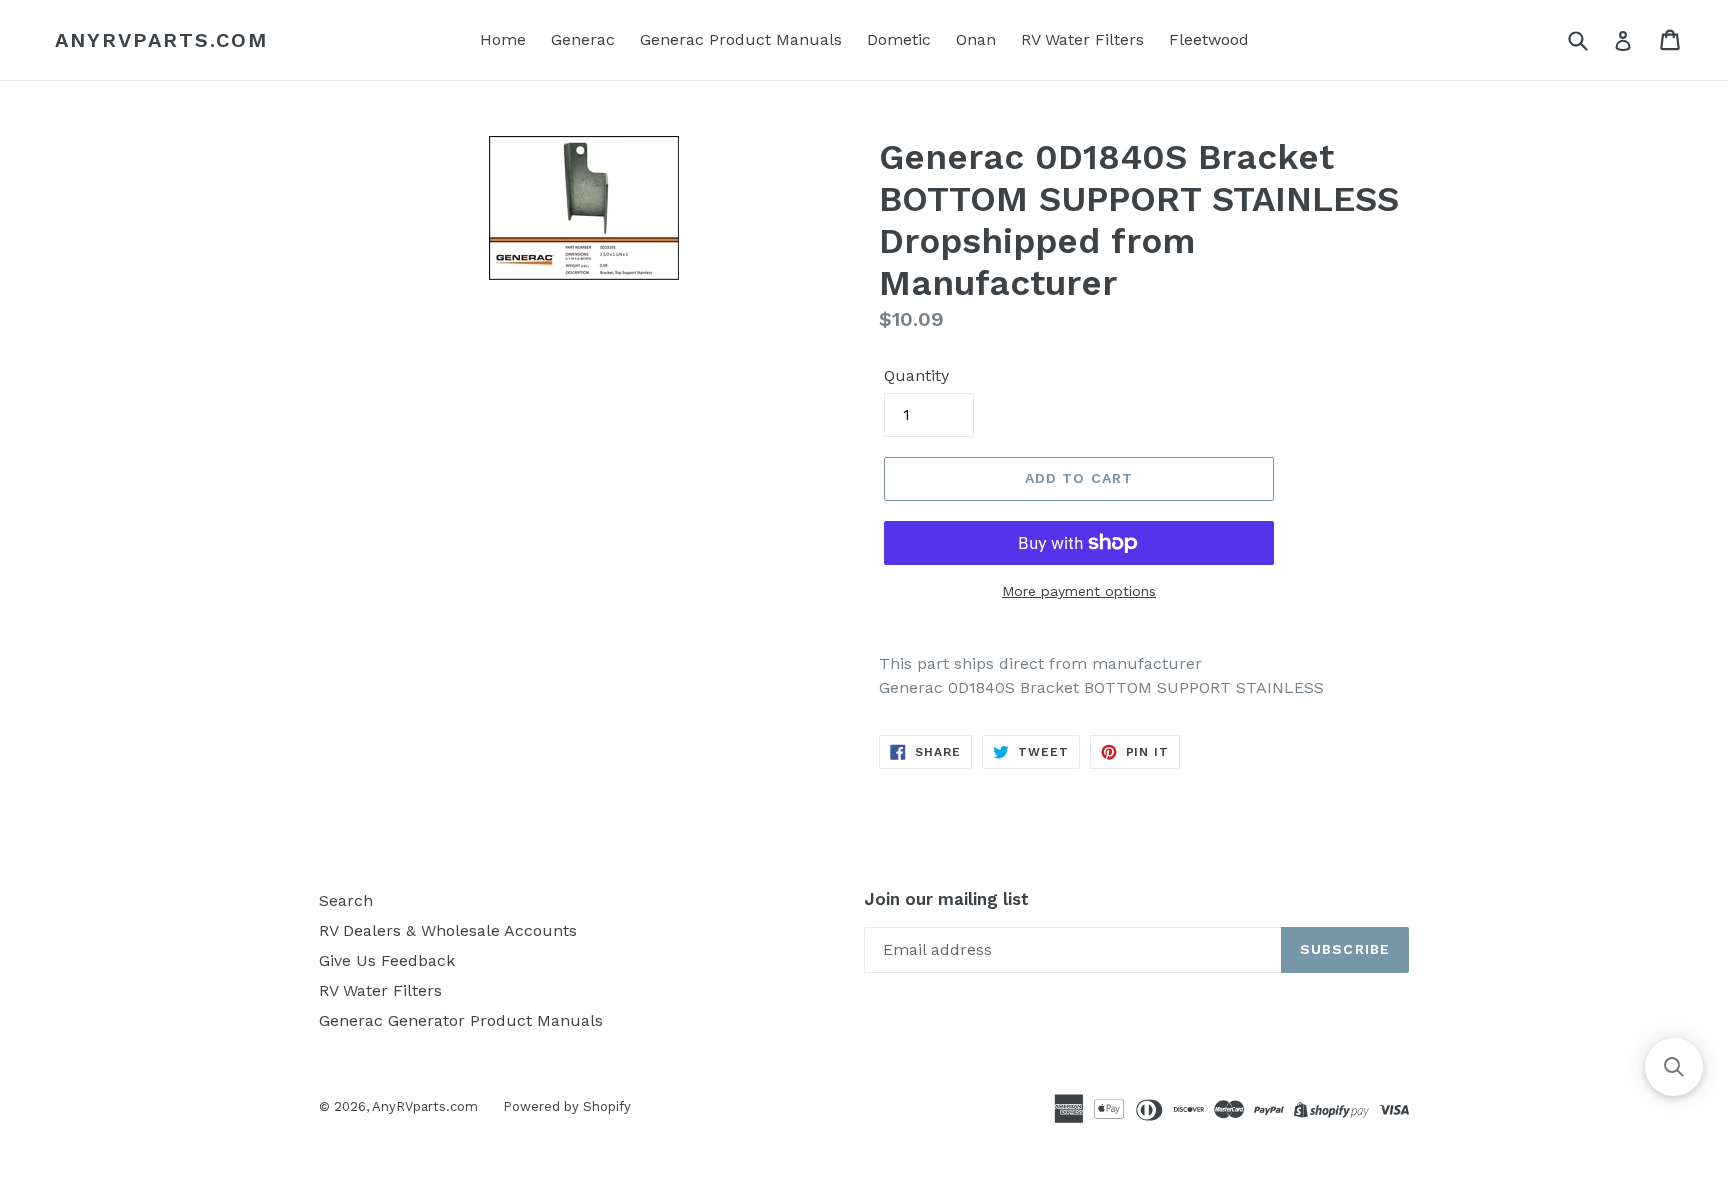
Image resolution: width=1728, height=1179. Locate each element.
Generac (583, 39)
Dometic (899, 39)
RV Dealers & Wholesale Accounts (448, 930)
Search (346, 900)
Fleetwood (1209, 39)
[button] (1674, 1067)
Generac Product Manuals (741, 39)
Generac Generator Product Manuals (461, 1020)
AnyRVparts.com (161, 40)
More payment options (1079, 591)
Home (503, 39)
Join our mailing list (946, 899)
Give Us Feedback (387, 960)
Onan (976, 39)
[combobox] (1590, 39)
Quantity (916, 375)
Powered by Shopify (567, 1106)
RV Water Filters (1082, 39)
